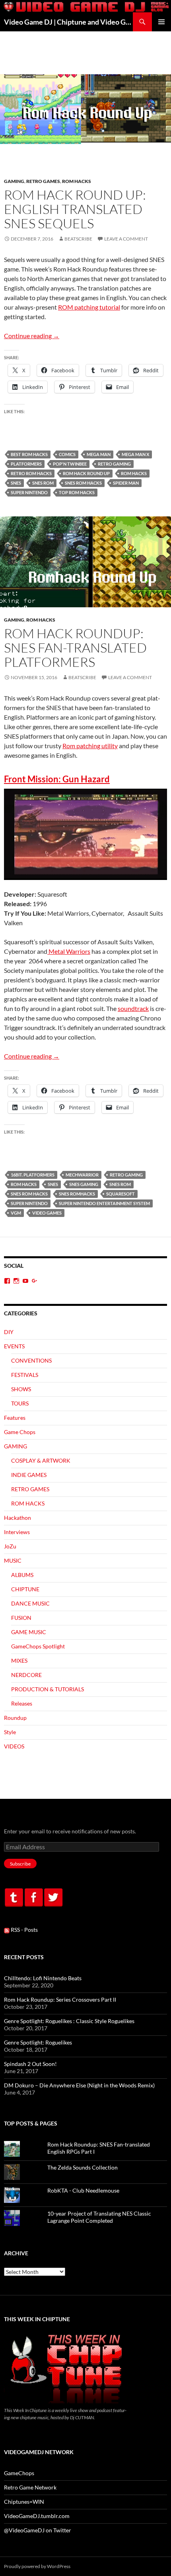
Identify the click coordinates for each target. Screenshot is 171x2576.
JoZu (10, 1546)
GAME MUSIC (29, 1632)
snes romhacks (77, 1194)
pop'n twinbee (70, 464)
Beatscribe (78, 239)
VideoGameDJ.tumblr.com (37, 2516)
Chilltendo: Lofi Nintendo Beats (43, 1978)
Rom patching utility (90, 746)
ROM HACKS (77, 181)
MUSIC (13, 1560)
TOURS (20, 1403)
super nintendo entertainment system (104, 1203)
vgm (16, 1213)
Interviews (17, 1532)
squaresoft (120, 1194)
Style (10, 1732)
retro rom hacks (31, 473)
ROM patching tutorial (89, 307)
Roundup (15, 1718)
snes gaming (84, 1184)
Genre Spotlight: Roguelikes (38, 2042)
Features (15, 1418)
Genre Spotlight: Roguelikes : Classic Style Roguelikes (69, 2021)
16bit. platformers (33, 1175)
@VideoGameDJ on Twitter (38, 2530)
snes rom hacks (83, 483)
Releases (22, 1703)
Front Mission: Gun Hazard (57, 779)
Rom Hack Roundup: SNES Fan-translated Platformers (75, 648)
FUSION (21, 1618)
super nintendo (29, 492)
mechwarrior (82, 1175)
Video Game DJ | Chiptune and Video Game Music (68, 22)
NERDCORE (26, 1675)
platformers (26, 464)
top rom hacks (77, 492)
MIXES (19, 1661)
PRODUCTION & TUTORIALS (48, 1689)
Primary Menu (161, 22)
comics (67, 454)
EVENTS (14, 1346)
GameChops (19, 2473)
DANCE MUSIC (30, 1603)
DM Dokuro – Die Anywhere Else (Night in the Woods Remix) (79, 2085)
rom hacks (134, 473)
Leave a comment (126, 239)
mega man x (135, 454)
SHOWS (21, 1389)
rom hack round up (86, 473)
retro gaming (114, 464)
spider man (126, 483)
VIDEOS (14, 1746)
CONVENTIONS (31, 1360)
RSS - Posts (24, 1930)
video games (47, 1213)
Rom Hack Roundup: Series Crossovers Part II (60, 1999)
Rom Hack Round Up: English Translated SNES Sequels (75, 209)
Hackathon (17, 1518)
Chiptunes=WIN (24, 2502)
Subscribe (20, 1864)
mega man (99, 454)
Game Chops (20, 1432)
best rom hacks (29, 454)
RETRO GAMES (43, 181)
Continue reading (32, 336)
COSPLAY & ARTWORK (41, 1460)
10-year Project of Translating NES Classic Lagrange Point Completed (99, 2217)
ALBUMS (22, 1575)
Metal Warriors (69, 951)
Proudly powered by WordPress (37, 2566)
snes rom (43, 483)
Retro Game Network (30, 2487)
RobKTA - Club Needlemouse (83, 2190)
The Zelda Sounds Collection (83, 2167)
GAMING (14, 181)
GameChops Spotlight (38, 1646)
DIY (9, 1332)
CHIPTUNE (25, 1589)
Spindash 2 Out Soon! (30, 2064)
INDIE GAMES (29, 1475)
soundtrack (133, 1008)
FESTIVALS (25, 1375)
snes (16, 483)
